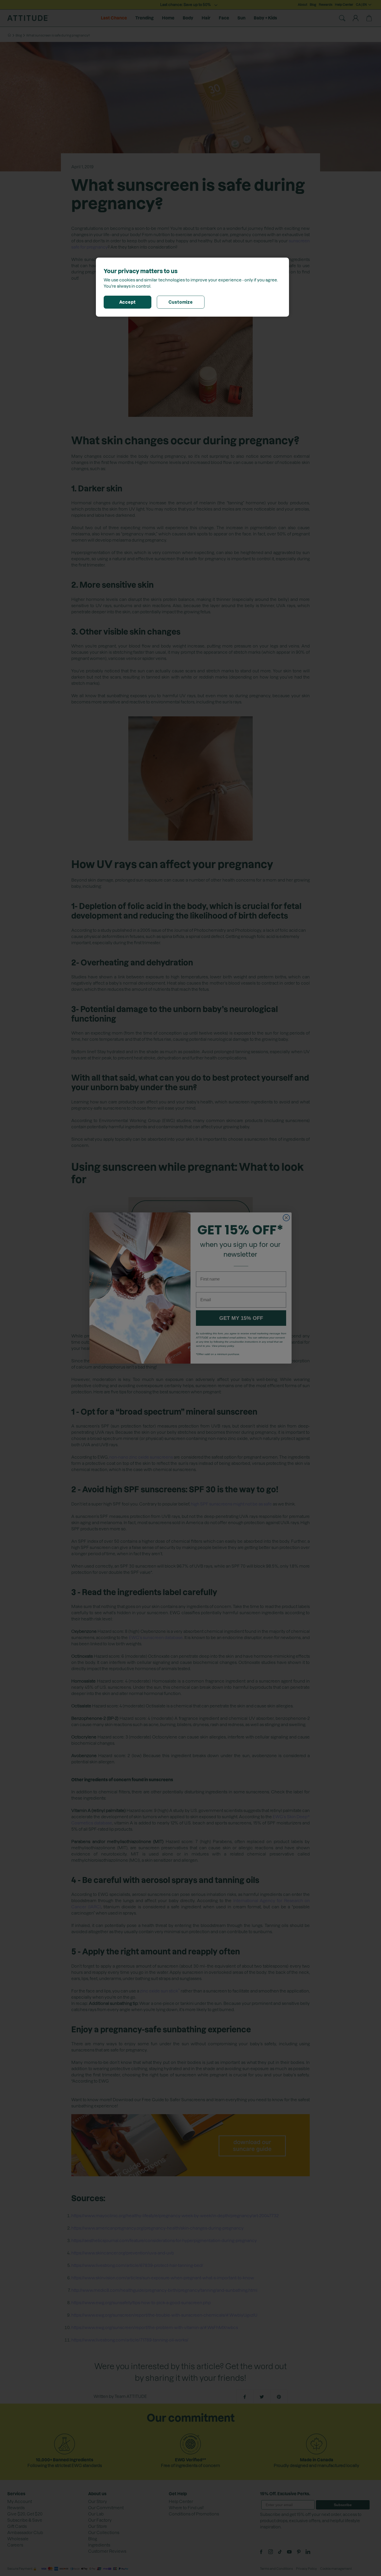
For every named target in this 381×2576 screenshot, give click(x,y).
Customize (181, 302)
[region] (192, 287)
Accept (128, 302)
